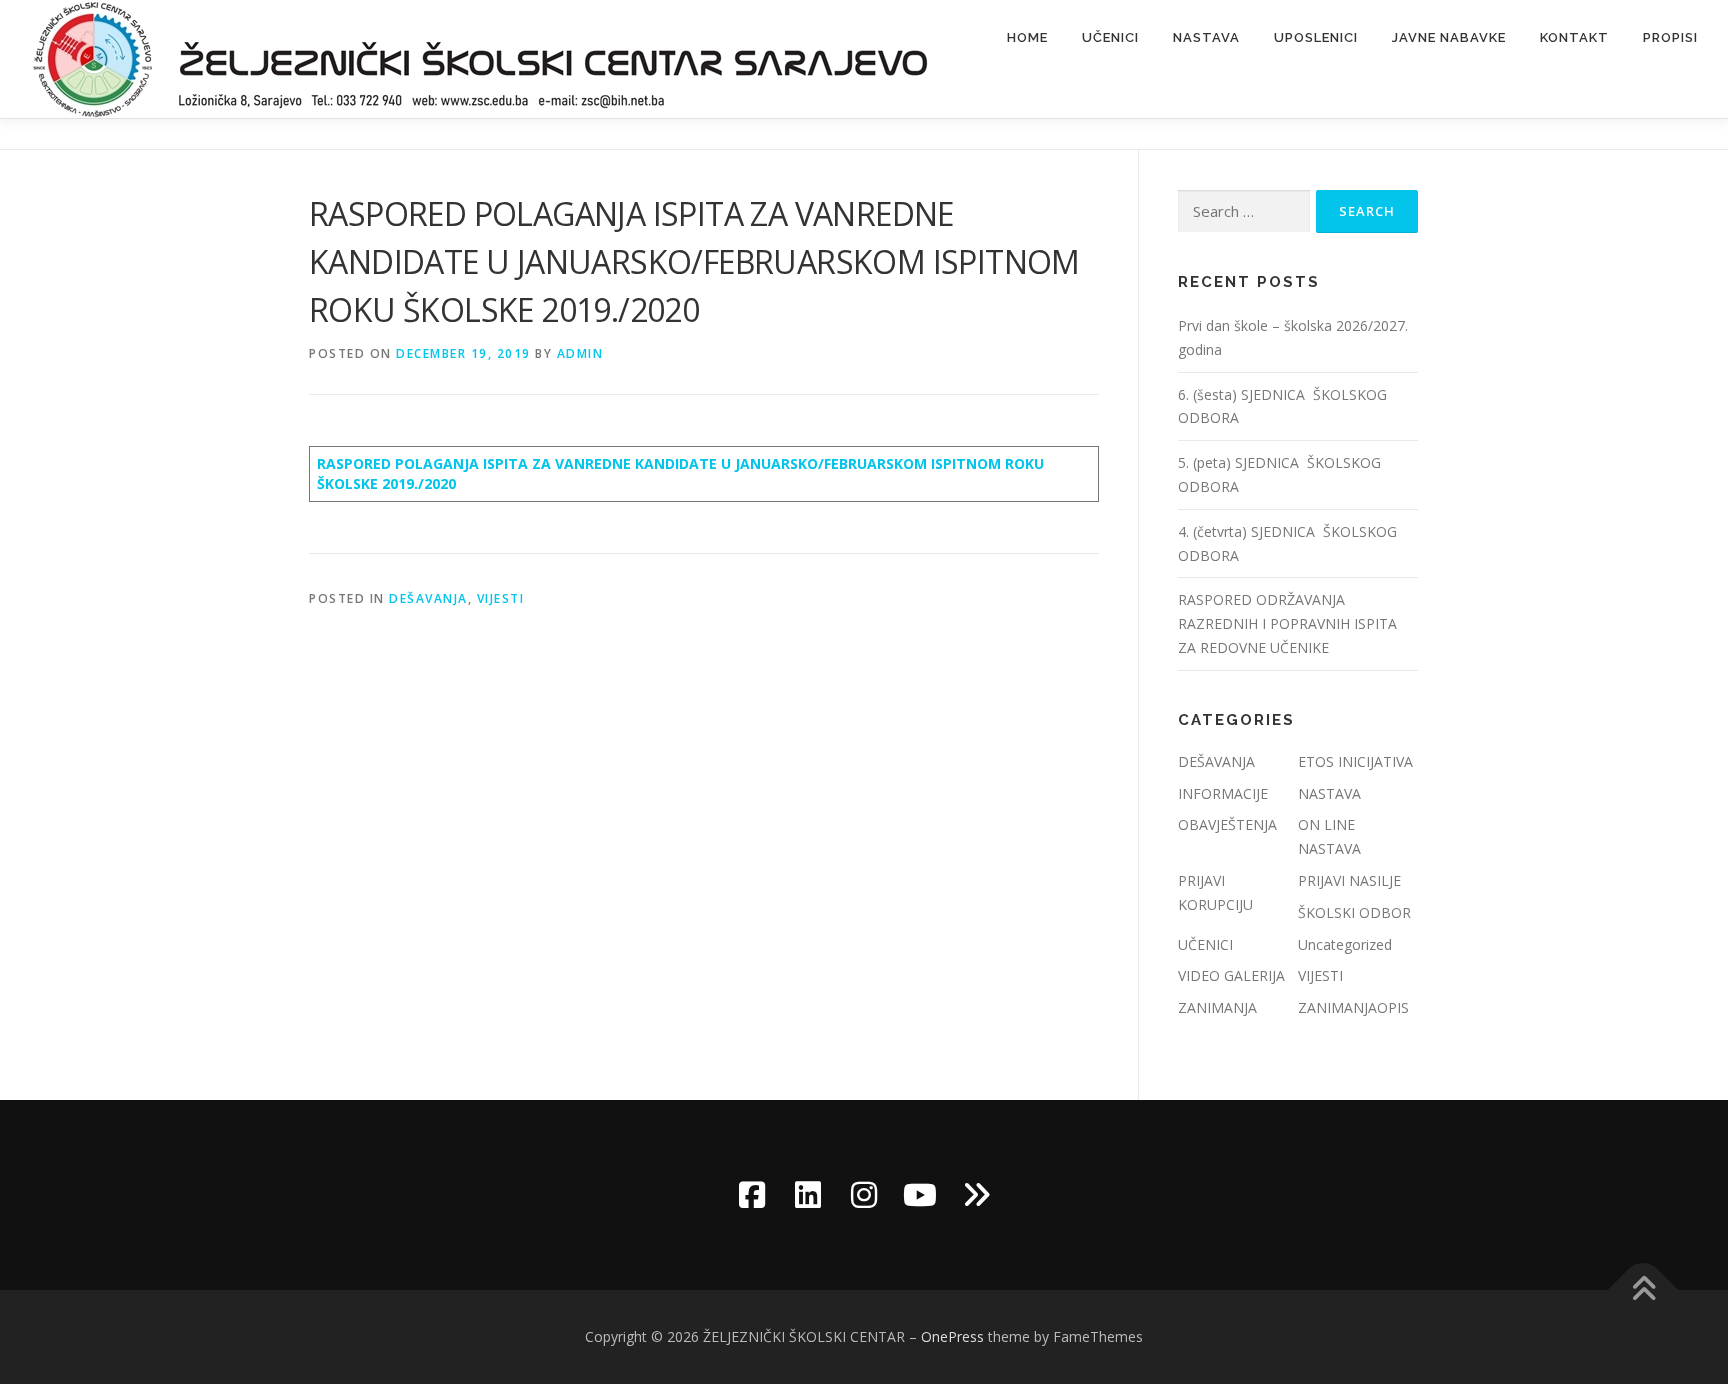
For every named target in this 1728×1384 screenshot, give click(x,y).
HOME (1027, 37)
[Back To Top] (1643, 1290)
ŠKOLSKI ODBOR (1354, 912)
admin (580, 353)
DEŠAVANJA (428, 598)
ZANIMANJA (1217, 1007)
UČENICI (1110, 37)
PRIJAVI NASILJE (1349, 880)
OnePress (952, 1336)
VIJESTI (501, 598)
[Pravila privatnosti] (976, 1195)
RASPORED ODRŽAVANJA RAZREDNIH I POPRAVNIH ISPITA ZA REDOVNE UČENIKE (1287, 623)
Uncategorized (1345, 944)
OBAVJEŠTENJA (1227, 824)
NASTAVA (1206, 37)
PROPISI (1670, 37)
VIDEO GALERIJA (1231, 975)
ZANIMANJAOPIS (1353, 1007)
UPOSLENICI (1316, 37)
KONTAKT (1574, 37)
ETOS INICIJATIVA (1355, 761)
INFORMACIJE (1223, 793)
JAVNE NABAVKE (1449, 37)
